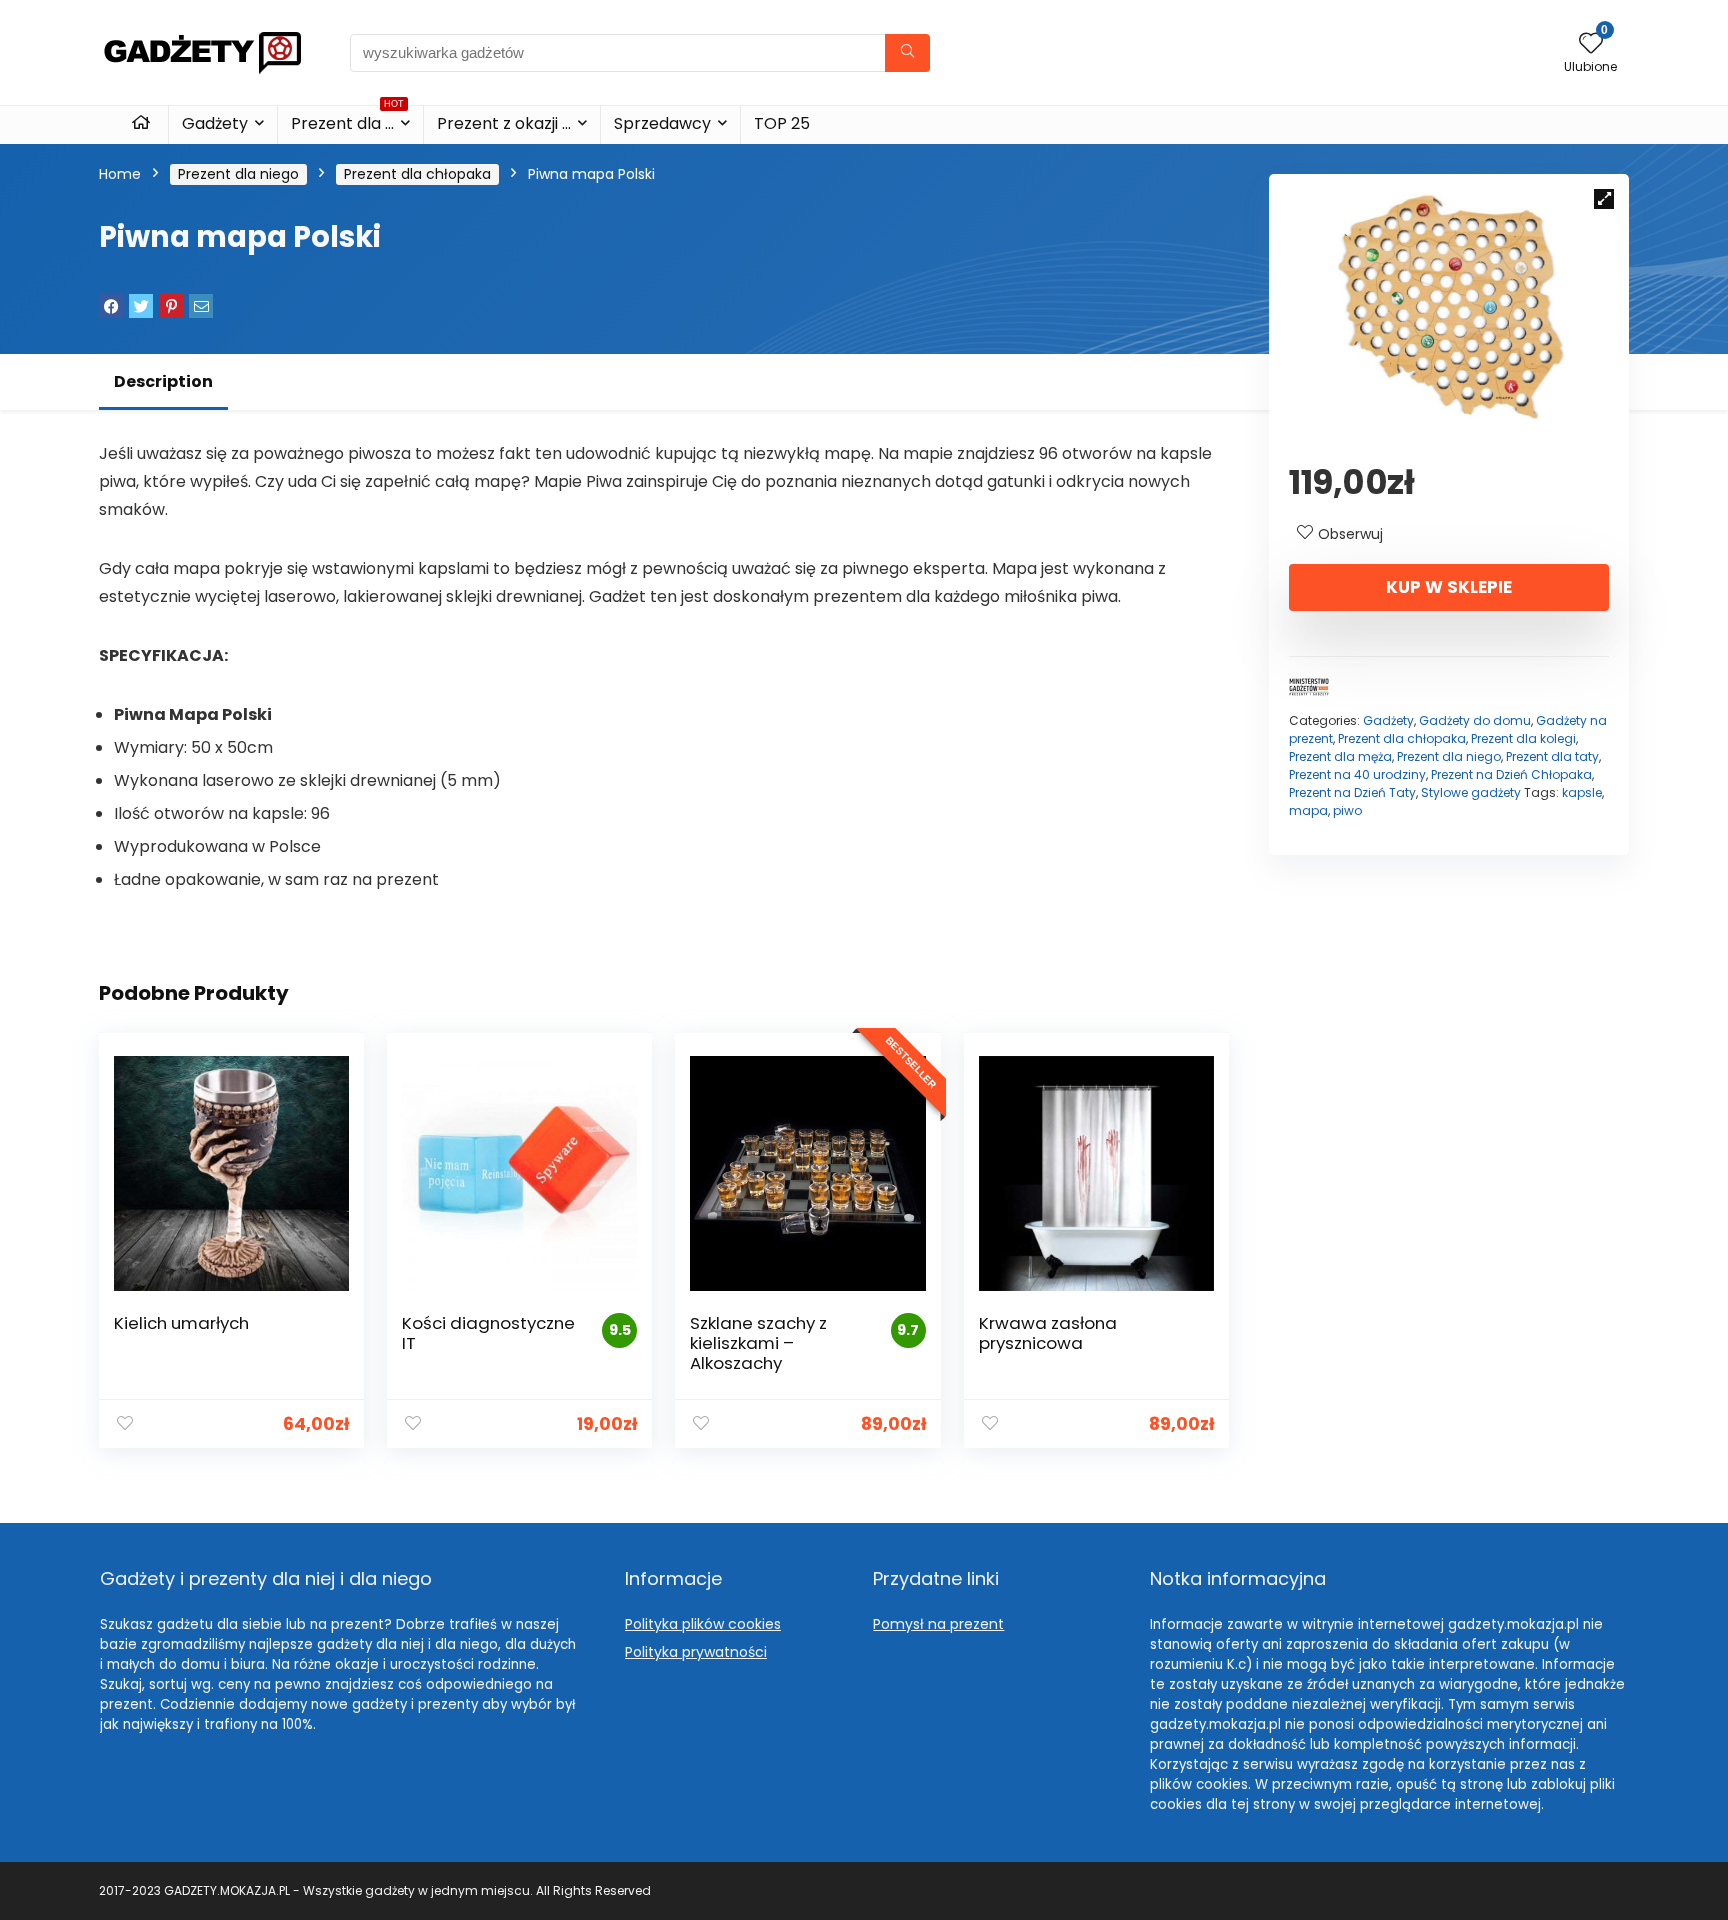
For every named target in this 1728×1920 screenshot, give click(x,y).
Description (163, 381)
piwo (1347, 810)
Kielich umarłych (181, 1323)
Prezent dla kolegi (1523, 738)
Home (120, 174)
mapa (1308, 810)
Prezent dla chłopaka (417, 174)
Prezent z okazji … (504, 123)
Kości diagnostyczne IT (488, 1333)
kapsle (1582, 792)
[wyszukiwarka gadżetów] (907, 53)
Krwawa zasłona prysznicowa (1048, 1333)
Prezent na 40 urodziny (1357, 774)
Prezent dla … (347, 120)
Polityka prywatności (696, 1652)
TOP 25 (782, 123)
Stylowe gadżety (1471, 792)
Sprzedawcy (662, 123)
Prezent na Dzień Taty (1352, 792)
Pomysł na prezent (938, 1624)
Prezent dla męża (1340, 756)
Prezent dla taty (1552, 756)
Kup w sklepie (1449, 587)
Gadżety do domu (1475, 720)
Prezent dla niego (238, 174)
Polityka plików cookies (703, 1624)
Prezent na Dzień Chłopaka (1511, 774)
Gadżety (215, 123)
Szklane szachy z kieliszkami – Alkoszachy (758, 1343)
